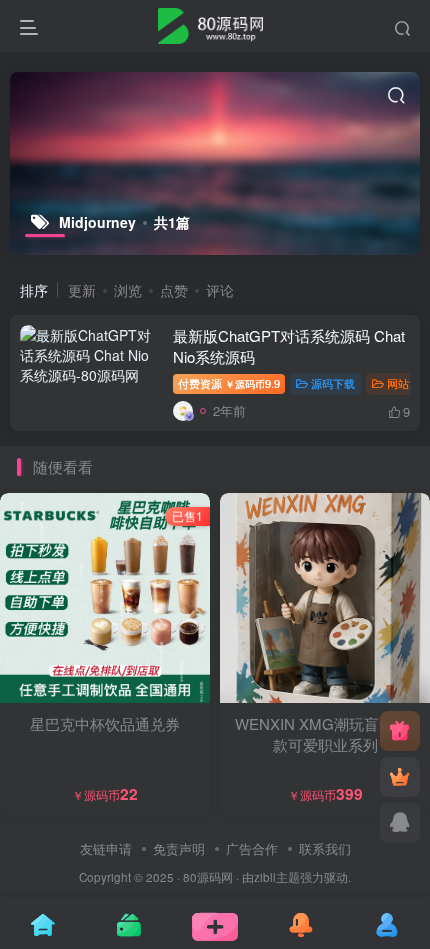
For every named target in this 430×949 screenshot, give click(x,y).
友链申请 (106, 848)
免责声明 (179, 848)
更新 (82, 290)
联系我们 (325, 848)
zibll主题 (277, 877)
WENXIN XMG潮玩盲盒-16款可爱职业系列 (325, 734)
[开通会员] (400, 777)
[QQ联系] (400, 823)
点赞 (174, 290)
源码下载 (333, 383)
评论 (220, 290)
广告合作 (252, 848)
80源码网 (208, 877)
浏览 (128, 290)
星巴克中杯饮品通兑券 (105, 723)
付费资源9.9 (229, 383)
